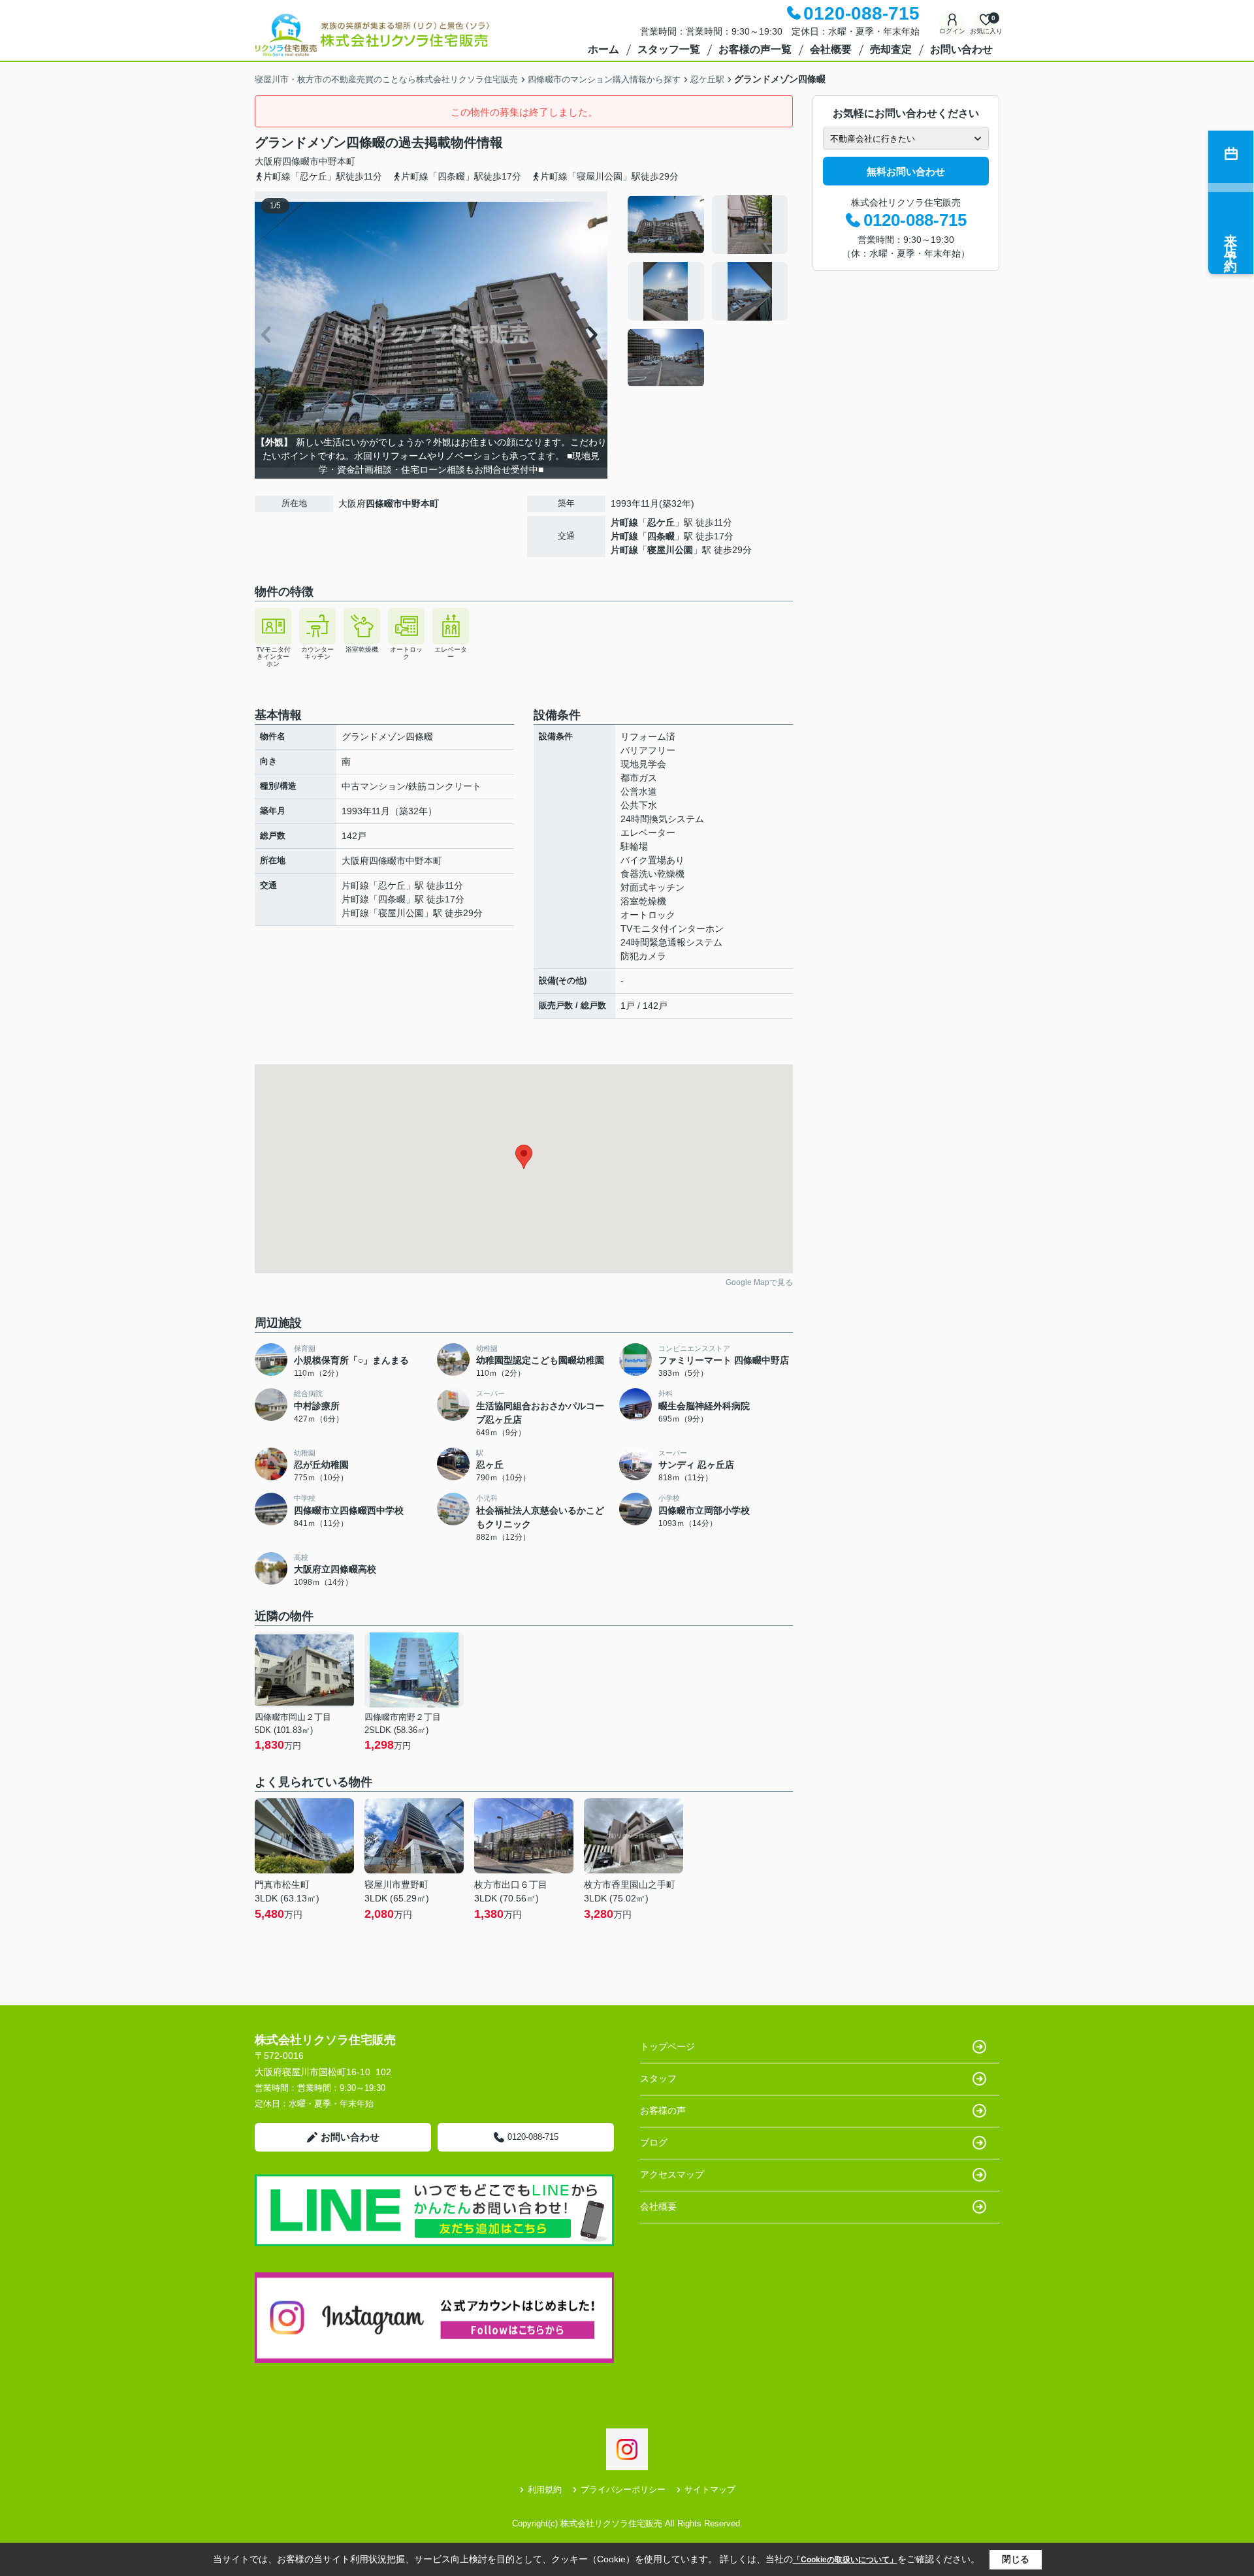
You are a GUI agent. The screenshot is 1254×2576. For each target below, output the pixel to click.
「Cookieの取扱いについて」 (845, 2560)
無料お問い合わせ (906, 171)
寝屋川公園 (670, 550)
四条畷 (661, 536)
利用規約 (545, 2489)
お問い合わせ (961, 49)
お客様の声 (663, 2110)
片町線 (624, 522)
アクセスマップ (672, 2174)
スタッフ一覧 (669, 49)
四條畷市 (300, 161)
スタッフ (658, 2078)
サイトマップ (710, 2489)
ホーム (603, 49)
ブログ (654, 2142)
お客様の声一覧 (755, 49)
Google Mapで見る (759, 1282)
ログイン (952, 31)
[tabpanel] (708, 291)
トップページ (667, 2046)
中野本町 (337, 161)
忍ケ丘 (661, 522)
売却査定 (891, 49)
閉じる (1016, 2559)
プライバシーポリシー (623, 2489)
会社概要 (831, 49)
